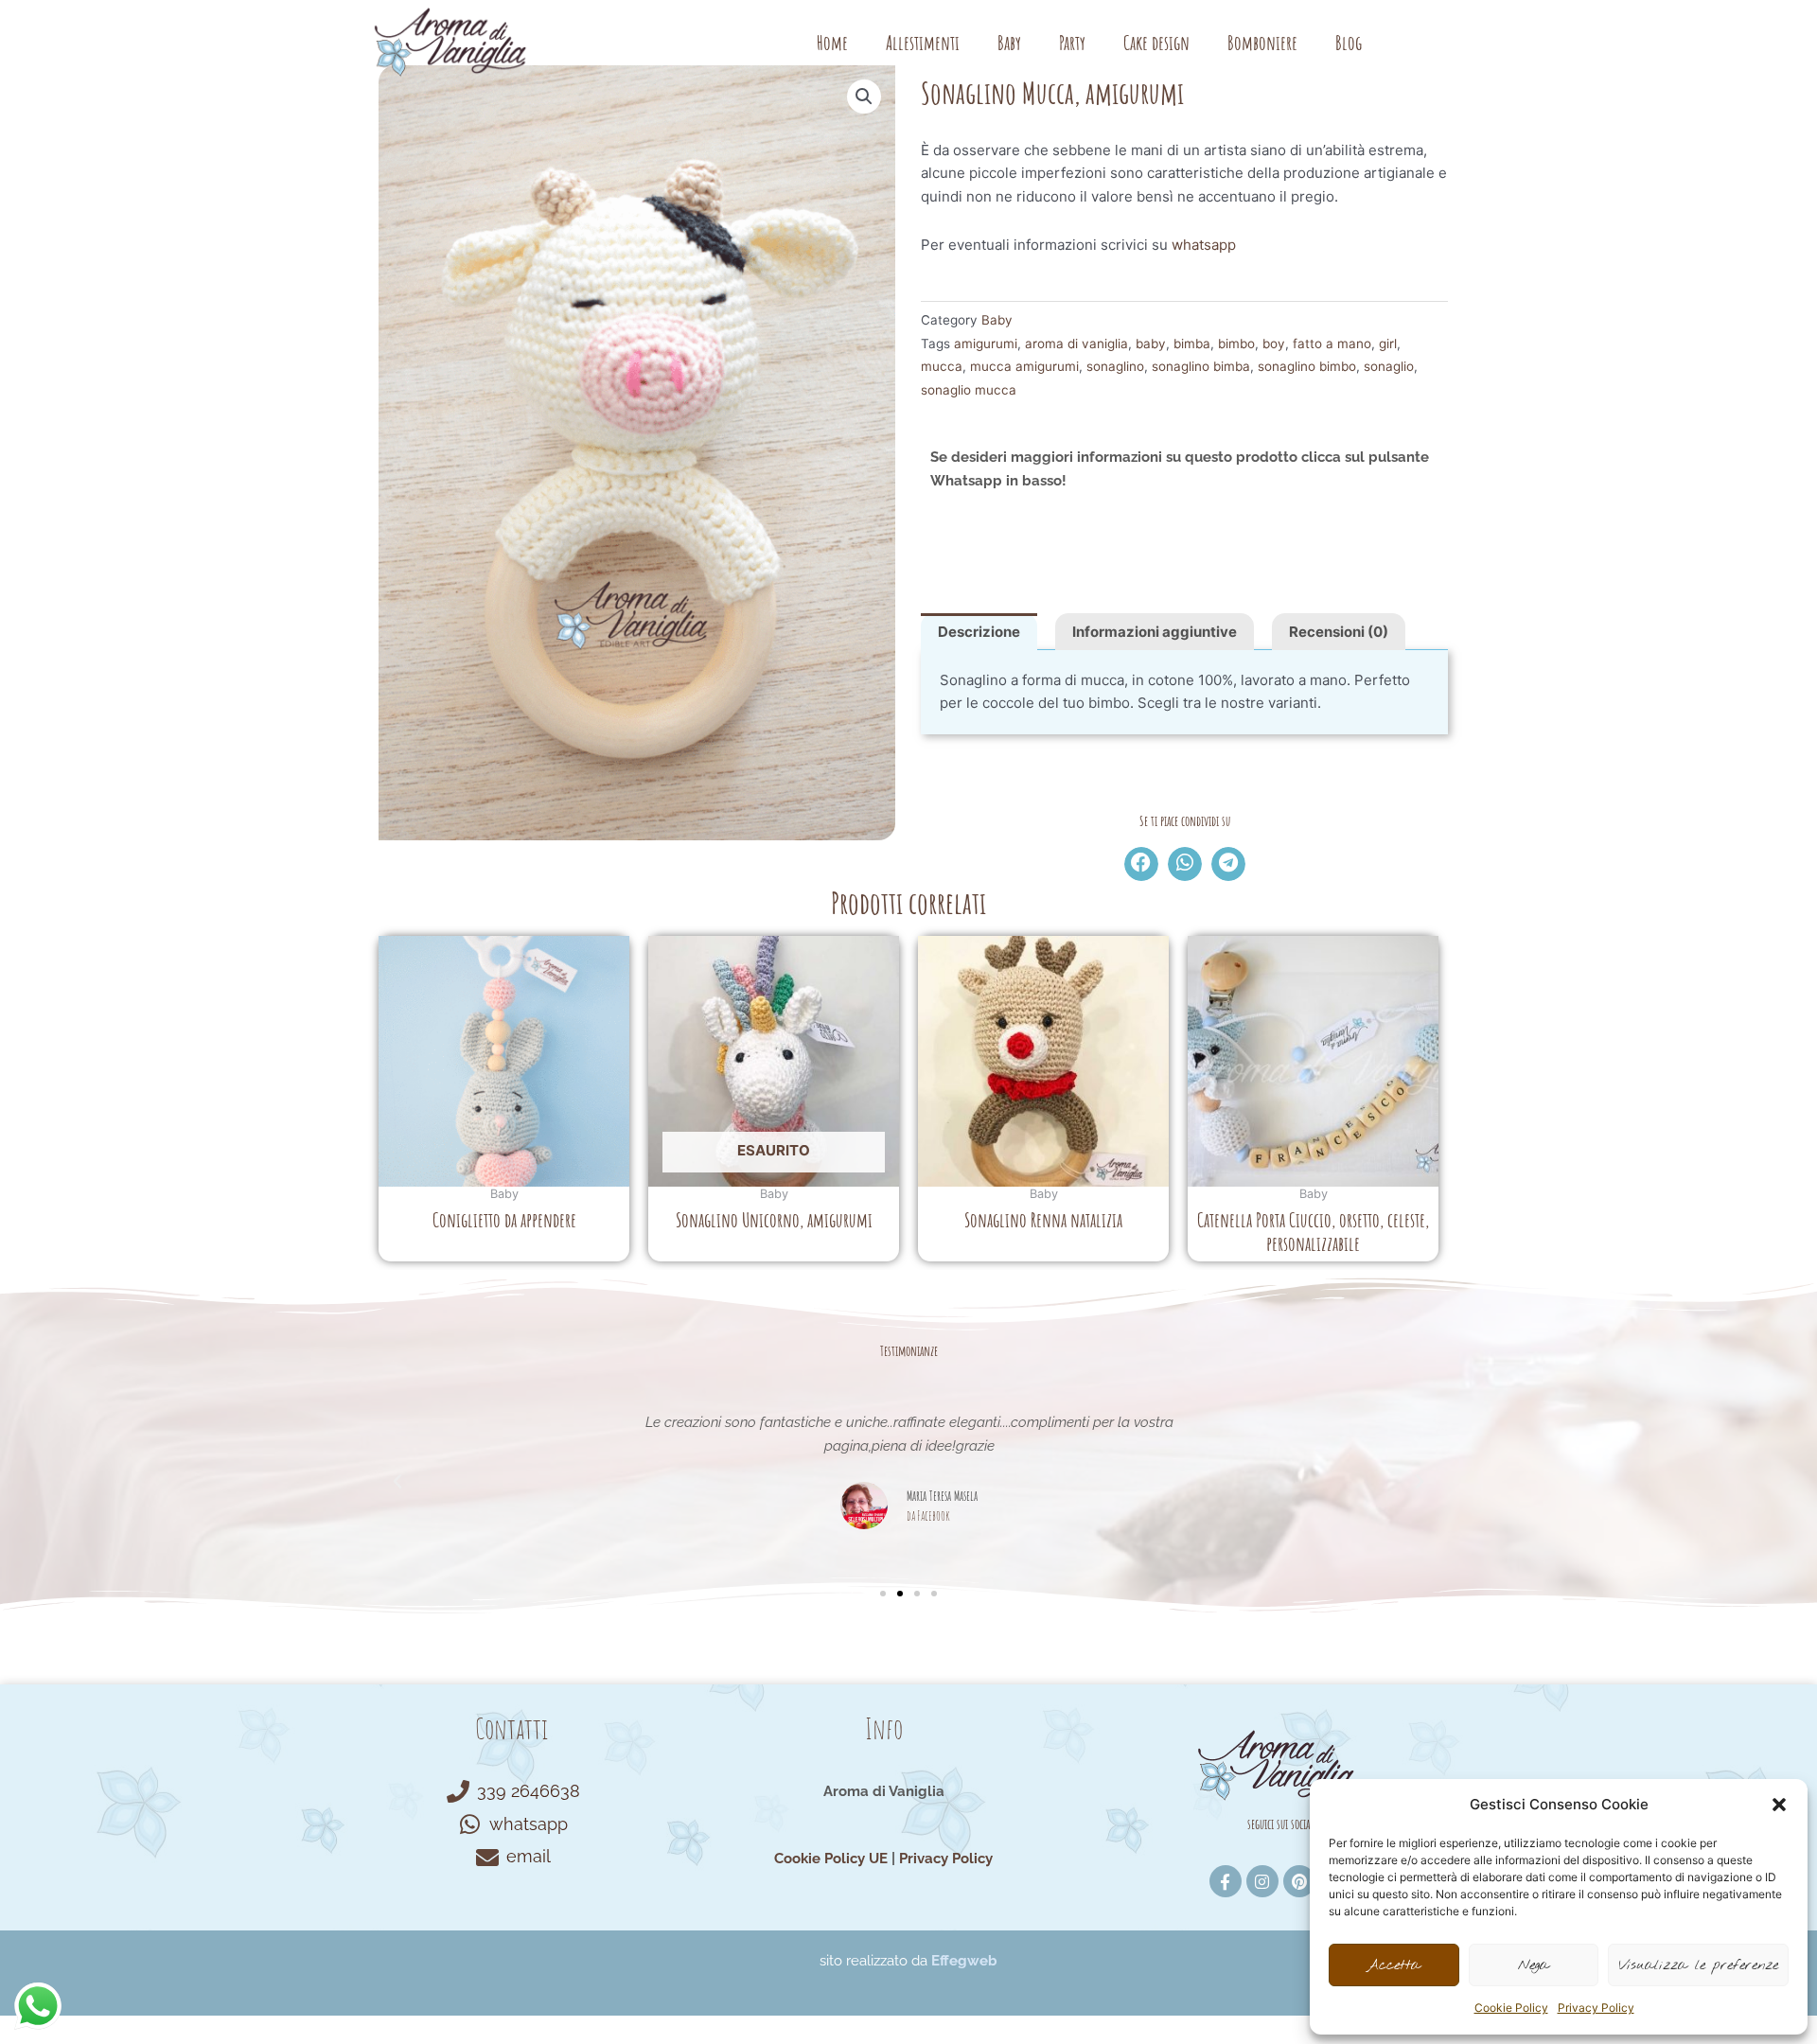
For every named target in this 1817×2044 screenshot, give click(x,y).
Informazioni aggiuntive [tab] (1155, 632)
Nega (1534, 1965)
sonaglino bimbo (1307, 366)
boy (1274, 344)
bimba (1192, 344)
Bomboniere (1262, 43)
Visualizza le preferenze (1698, 1965)
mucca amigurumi (1024, 366)
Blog (1349, 43)
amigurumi (986, 344)
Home (832, 43)
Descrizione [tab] (979, 632)
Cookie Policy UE (831, 1859)
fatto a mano (1332, 344)
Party (1072, 43)
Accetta (1394, 1965)
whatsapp (1204, 245)
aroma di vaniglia (1076, 344)
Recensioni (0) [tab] (1339, 632)
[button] (1779, 1805)
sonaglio (1389, 366)
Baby (1009, 43)
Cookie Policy (1511, 2008)
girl (1388, 344)
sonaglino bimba (1201, 366)
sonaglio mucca (969, 390)
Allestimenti (923, 43)
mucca (942, 366)
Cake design (1156, 43)
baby (1151, 344)
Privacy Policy (1596, 2008)
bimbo (1236, 344)
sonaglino (1115, 366)
